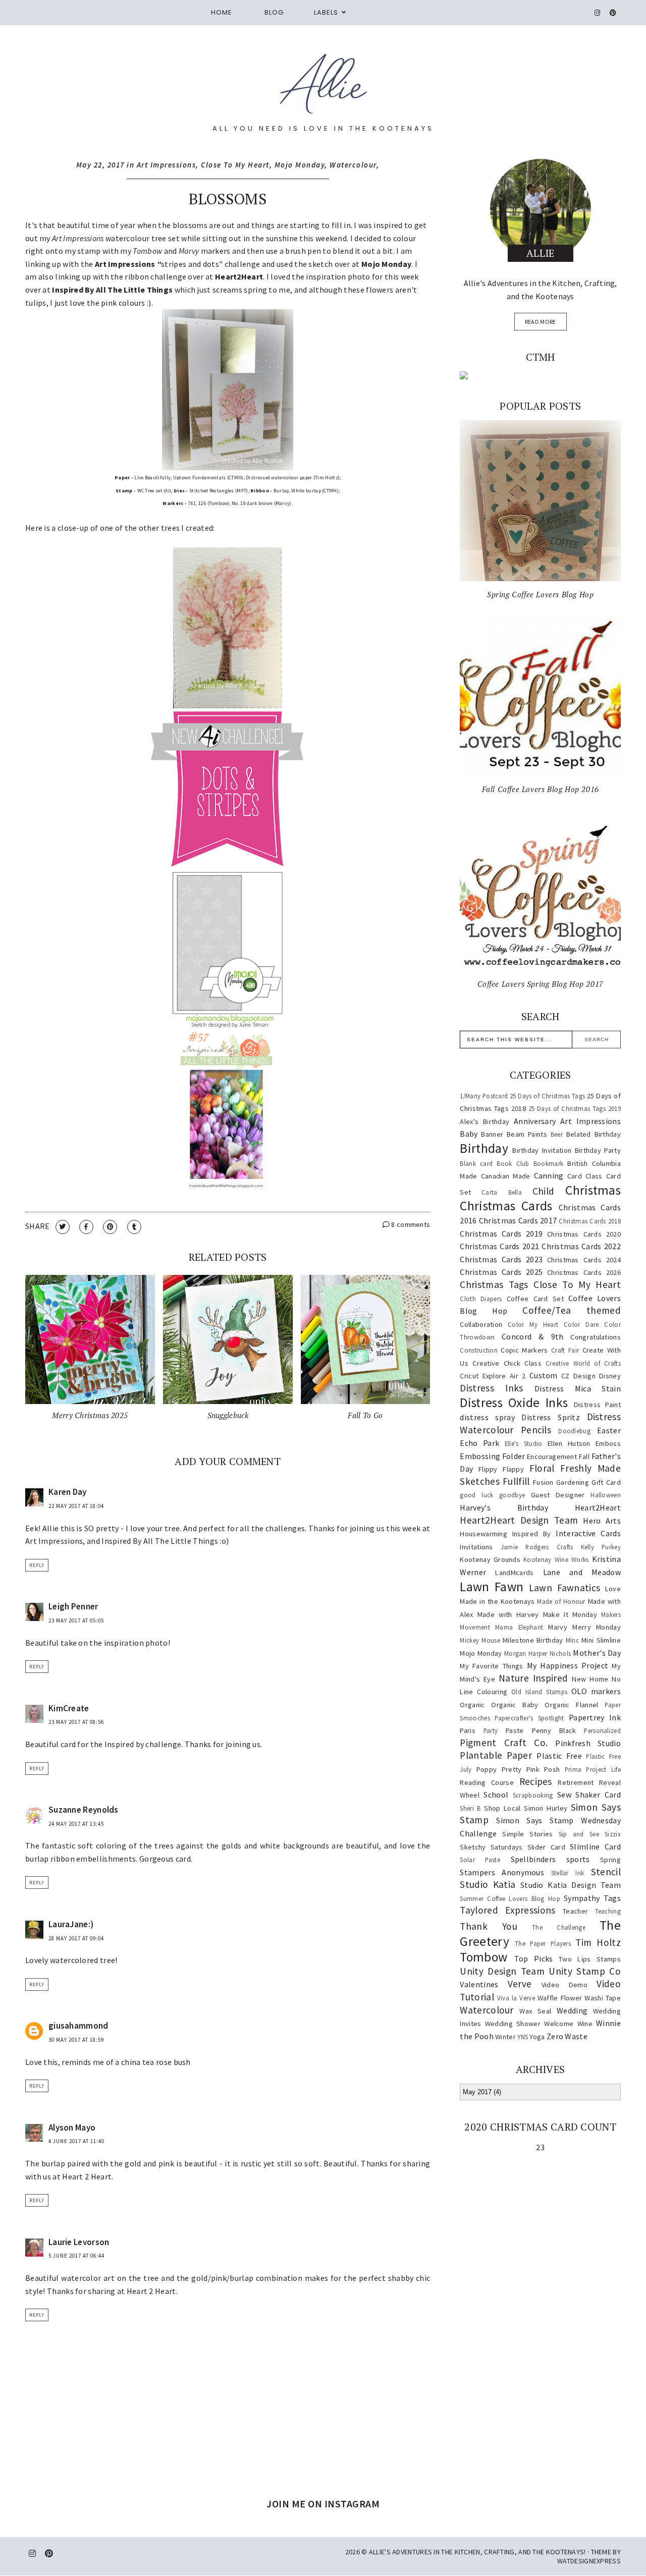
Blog (274, 12)
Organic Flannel (571, 1705)
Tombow (483, 1957)
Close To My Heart (235, 165)
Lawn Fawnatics (564, 1588)
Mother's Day (597, 1653)
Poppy (487, 1769)
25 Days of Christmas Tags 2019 (575, 1108)
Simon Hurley (546, 1808)
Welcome (559, 2024)
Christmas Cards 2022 (581, 1246)
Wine (585, 2024)
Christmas (593, 1190)
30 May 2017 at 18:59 (76, 2040)
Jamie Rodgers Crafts (537, 1547)
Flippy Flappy (501, 1469)
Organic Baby (515, 1705)
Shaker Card (598, 1795)
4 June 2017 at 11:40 (76, 2141)
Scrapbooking (533, 1795)
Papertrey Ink (595, 1717)
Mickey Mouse (480, 1640)
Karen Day (68, 1492)
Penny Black (554, 1730)
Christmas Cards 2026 (584, 1272)
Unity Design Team (502, 1971)
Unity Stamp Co (585, 1971)
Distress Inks (491, 1388)
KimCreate (69, 1708)
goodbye (512, 1495)
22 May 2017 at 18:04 (76, 1506)
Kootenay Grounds (490, 1559)
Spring (610, 1860)
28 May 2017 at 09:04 (76, 1938)
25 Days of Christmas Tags (547, 1096)
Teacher (575, 1911)
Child (544, 1191)
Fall (584, 1457)
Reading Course (487, 1782)
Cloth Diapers (481, 1299)
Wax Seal (535, 2011)
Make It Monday (570, 1614)
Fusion (543, 1482)
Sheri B (470, 1808)
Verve (520, 1984)
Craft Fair (565, 1350)
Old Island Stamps (539, 1692)
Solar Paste (480, 1860)
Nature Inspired (533, 1678)
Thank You (489, 1926)
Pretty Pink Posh (531, 1769)
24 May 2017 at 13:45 (76, 1824)
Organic (472, 1705)
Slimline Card (595, 1846)
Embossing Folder (492, 1456)
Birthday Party (598, 1150)
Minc (572, 1640)
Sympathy (582, 1898)
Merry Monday (597, 1627)
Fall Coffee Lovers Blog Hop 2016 (541, 789)
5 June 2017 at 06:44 (76, 2256)
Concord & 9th (532, 1336)
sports (578, 1859)
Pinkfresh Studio (588, 1743)
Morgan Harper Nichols (537, 1653)
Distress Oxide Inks (514, 1403)
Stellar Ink (568, 1873)
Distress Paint (597, 1405)
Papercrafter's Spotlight (529, 1718)
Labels (326, 12)
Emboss (608, 1443)
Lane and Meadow (582, 1572)
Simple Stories (527, 1834)
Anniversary (535, 1121)
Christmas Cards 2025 (501, 1272)
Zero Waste (567, 2036)
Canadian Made (506, 1176)
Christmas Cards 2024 (584, 1260)
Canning (549, 1175)
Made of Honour (561, 1601)
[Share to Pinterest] (110, 1227)
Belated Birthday (594, 1134)
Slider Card (546, 1847)
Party (491, 1730)
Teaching (608, 1911)
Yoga (537, 2037)
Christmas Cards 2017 (518, 1220)
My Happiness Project (568, 1665)
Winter (505, 2037)
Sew (564, 1795)
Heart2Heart (239, 276)
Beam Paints (527, 1134)
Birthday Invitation (542, 1150)
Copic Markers (524, 1350)
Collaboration (481, 1324)
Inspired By (532, 1534)
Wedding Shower (513, 2024)
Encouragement (552, 1457)
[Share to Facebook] (86, 1227)
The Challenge (559, 1927)
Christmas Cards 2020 (584, 1234)
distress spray (487, 1417)
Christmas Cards (506, 1206)
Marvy (558, 1627)
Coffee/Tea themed (572, 1310)
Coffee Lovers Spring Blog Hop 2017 (541, 984)
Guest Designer (558, 1495)
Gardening (573, 1482)
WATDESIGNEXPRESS (589, 2561)
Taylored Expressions (507, 1910)
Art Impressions (167, 165)
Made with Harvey (508, 1614)
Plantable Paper (496, 1755)
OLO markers (596, 1691)
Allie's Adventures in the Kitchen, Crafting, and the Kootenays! (477, 2552)
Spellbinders (533, 1859)
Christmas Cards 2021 (499, 1246)
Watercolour (353, 165)
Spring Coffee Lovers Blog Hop (540, 594)
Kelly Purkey (601, 1547)
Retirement (576, 1782)
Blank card (476, 1163)
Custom (544, 1375)
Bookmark (548, 1163)
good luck (476, 1495)
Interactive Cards (588, 1533)
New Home (590, 1679)
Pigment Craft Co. (504, 1743)
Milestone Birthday (533, 1640)
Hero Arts (602, 1521)
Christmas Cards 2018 (590, 1221)
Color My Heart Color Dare (553, 1324)
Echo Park (479, 1443)
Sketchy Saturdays (491, 1847)
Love (613, 1589)
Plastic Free (559, 1756)
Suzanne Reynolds (84, 1810)
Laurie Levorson (79, 2242)
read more (541, 322)
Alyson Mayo (72, 2127)
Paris (468, 1730)
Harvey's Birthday (504, 1507)
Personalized (602, 1730)
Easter (609, 1430)
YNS (523, 2037)
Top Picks (534, 1958)
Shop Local (502, 1808)
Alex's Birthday (484, 1122)
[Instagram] (598, 13)
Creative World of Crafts (583, 1363)
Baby (469, 1134)
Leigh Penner (73, 1606)
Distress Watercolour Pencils (540, 1423)
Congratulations (596, 1337)
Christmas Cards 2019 (501, 1234)
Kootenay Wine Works (556, 1559)
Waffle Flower (560, 1998)
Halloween (606, 1495)
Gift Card (606, 1482)
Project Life (603, 1769)
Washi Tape (603, 1998)
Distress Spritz (551, 1417)
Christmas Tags (494, 1284)
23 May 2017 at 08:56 (76, 1722)
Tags (612, 1898)
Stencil (606, 1872)
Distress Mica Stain (578, 1388)
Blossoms (227, 199)
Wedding (572, 2010)
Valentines (479, 1984)
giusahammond (78, 2026)
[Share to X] (63, 1227)
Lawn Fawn (492, 1587)
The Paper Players (543, 1943)
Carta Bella (502, 1192)
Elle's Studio (524, 1443)
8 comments (410, 1224)
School (496, 1795)
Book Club (513, 1163)
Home (222, 12)
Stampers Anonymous (502, 1872)
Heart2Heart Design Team (519, 1520)
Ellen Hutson (569, 1443)
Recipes (536, 1781)
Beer (557, 1134)
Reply (37, 1565)
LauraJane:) (71, 1924)
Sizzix (613, 1834)
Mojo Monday (300, 165)
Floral (542, 1468)
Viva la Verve (516, 1998)
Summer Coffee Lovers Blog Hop (510, 1898)
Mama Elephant (519, 1627)
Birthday (484, 1148)
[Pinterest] (613, 13)
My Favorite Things (491, 1666)
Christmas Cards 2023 (501, 1259)
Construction (479, 1350)
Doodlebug (574, 1431)
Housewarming (483, 1534)
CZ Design (578, 1376)
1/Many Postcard (484, 1096)
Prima (573, 1769)
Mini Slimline (601, 1640)
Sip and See (579, 1834)
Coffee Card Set (535, 1299)
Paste (515, 1730)
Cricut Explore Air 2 (493, 1376)
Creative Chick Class (507, 1363)
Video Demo (564, 1985)
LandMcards (514, 1573)
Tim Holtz (598, 1942)
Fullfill (516, 1481)
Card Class (585, 1176)
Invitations (476, 1547)
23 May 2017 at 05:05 (76, 1620)
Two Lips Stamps (590, 1959)
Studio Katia (488, 1884)
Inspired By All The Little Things (112, 290)
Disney (610, 1376)
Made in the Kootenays (497, 1601)
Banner (492, 1134)
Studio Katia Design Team (571, 1885)
